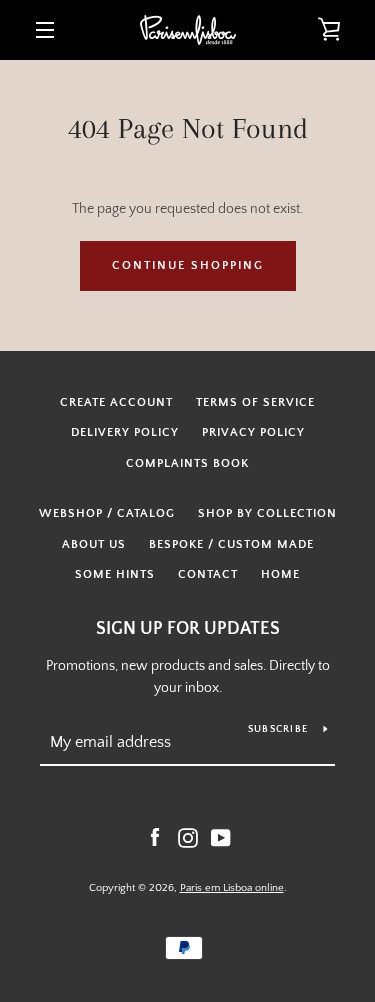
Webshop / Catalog (107, 513)
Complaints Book (187, 463)
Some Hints (115, 574)
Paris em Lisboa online (232, 888)
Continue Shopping (188, 265)
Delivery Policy (125, 432)
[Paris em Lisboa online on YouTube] (221, 837)
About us (94, 544)
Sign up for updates (188, 629)
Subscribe (278, 729)
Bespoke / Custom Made (231, 544)
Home (280, 574)
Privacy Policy (253, 432)
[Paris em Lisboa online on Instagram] (188, 837)
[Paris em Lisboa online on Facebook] (155, 837)
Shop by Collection (267, 513)
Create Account (116, 402)
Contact (208, 574)
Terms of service (255, 402)
